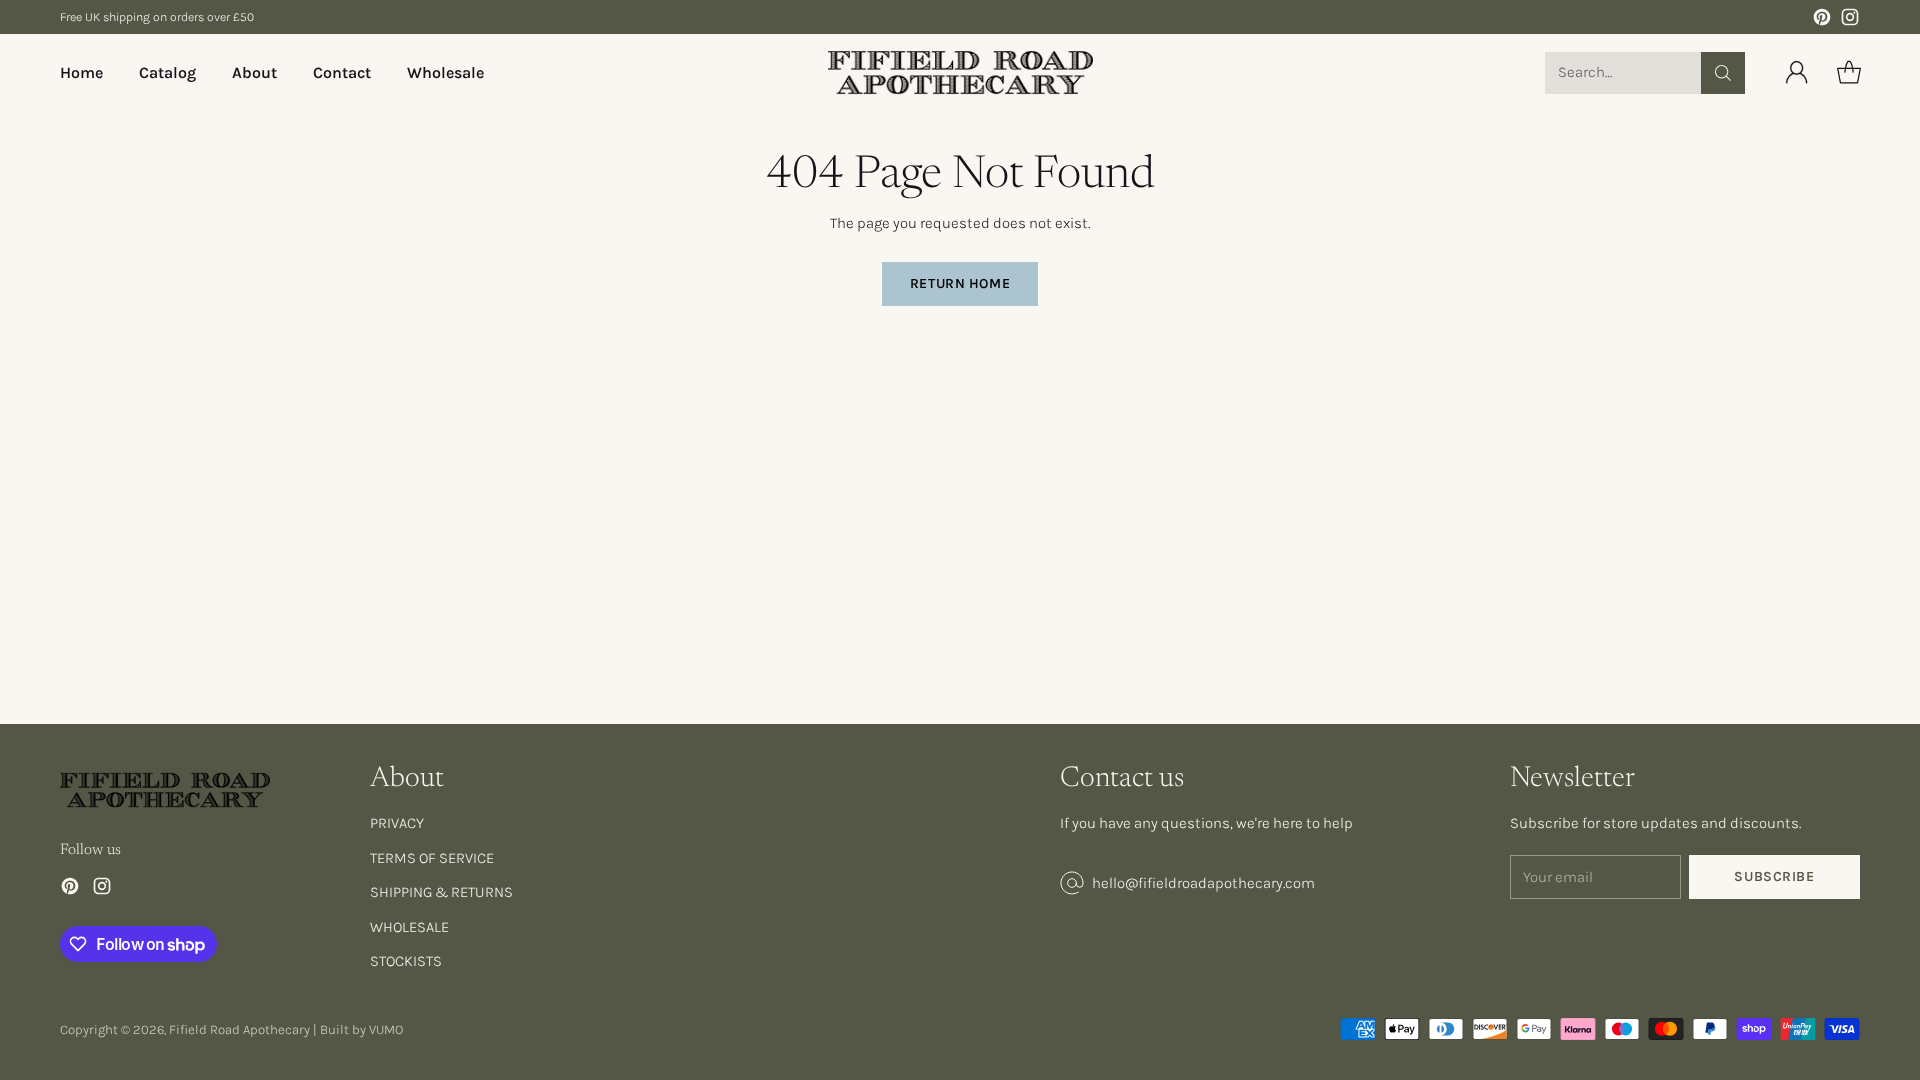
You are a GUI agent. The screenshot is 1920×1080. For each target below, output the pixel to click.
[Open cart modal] (1849, 73)
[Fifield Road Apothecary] (960, 72)
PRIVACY (397, 823)
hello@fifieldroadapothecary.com (1203, 883)
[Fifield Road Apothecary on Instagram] (1850, 20)
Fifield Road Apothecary (239, 1029)
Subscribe (1774, 876)
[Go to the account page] (1797, 73)
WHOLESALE (409, 927)
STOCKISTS (406, 961)
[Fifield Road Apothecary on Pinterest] (1822, 20)
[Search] (1723, 73)
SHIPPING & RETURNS (441, 892)
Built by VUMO (361, 1029)
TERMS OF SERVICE (432, 858)
